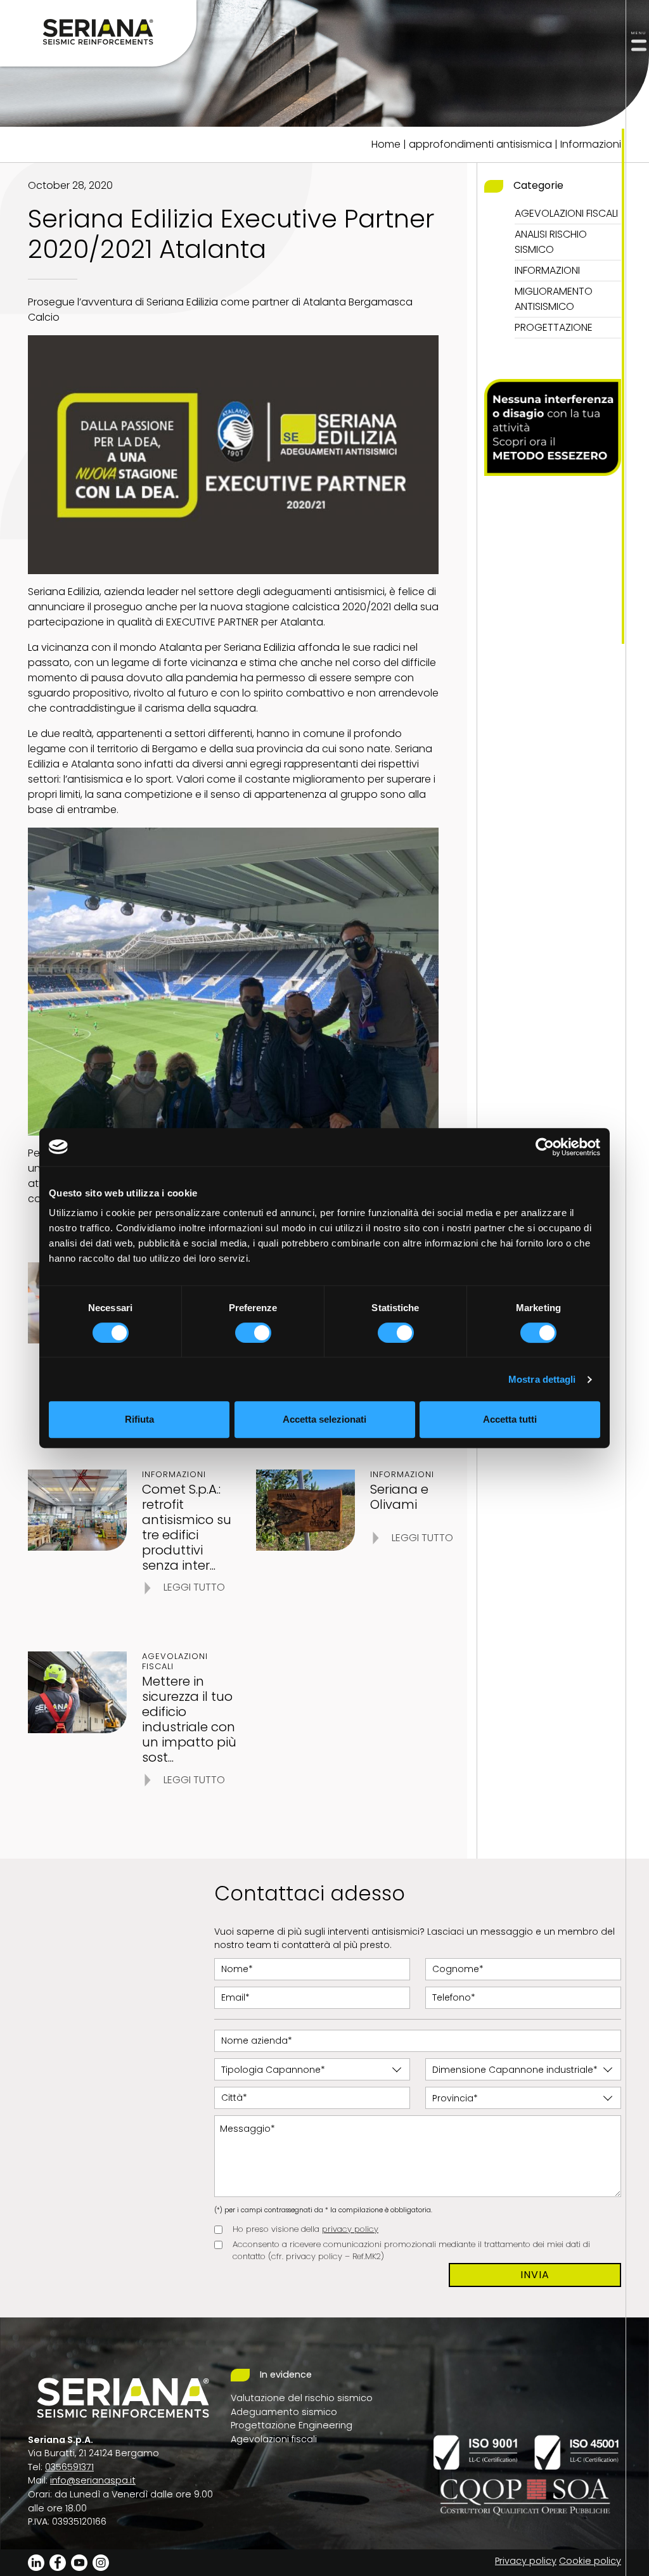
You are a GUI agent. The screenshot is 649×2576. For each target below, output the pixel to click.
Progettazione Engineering (292, 2425)
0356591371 (69, 2467)
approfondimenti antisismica (480, 144)
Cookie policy (590, 2561)
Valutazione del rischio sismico (302, 2398)
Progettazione (554, 327)
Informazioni (591, 144)
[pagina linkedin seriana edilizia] (36, 2562)
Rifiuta (139, 1419)
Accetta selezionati (324, 1419)
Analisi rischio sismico (551, 242)
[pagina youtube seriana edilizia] (79, 2562)
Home (386, 144)
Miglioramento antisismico (554, 299)
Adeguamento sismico (284, 2412)
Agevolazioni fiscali (566, 213)
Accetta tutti (510, 1419)
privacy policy (350, 2229)
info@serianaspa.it (93, 2480)
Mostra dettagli (542, 1379)
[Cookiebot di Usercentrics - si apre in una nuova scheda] (545, 1147)
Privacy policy (526, 2561)
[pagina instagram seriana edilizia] (101, 2562)
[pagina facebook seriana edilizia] (58, 2562)
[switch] (253, 1333)
